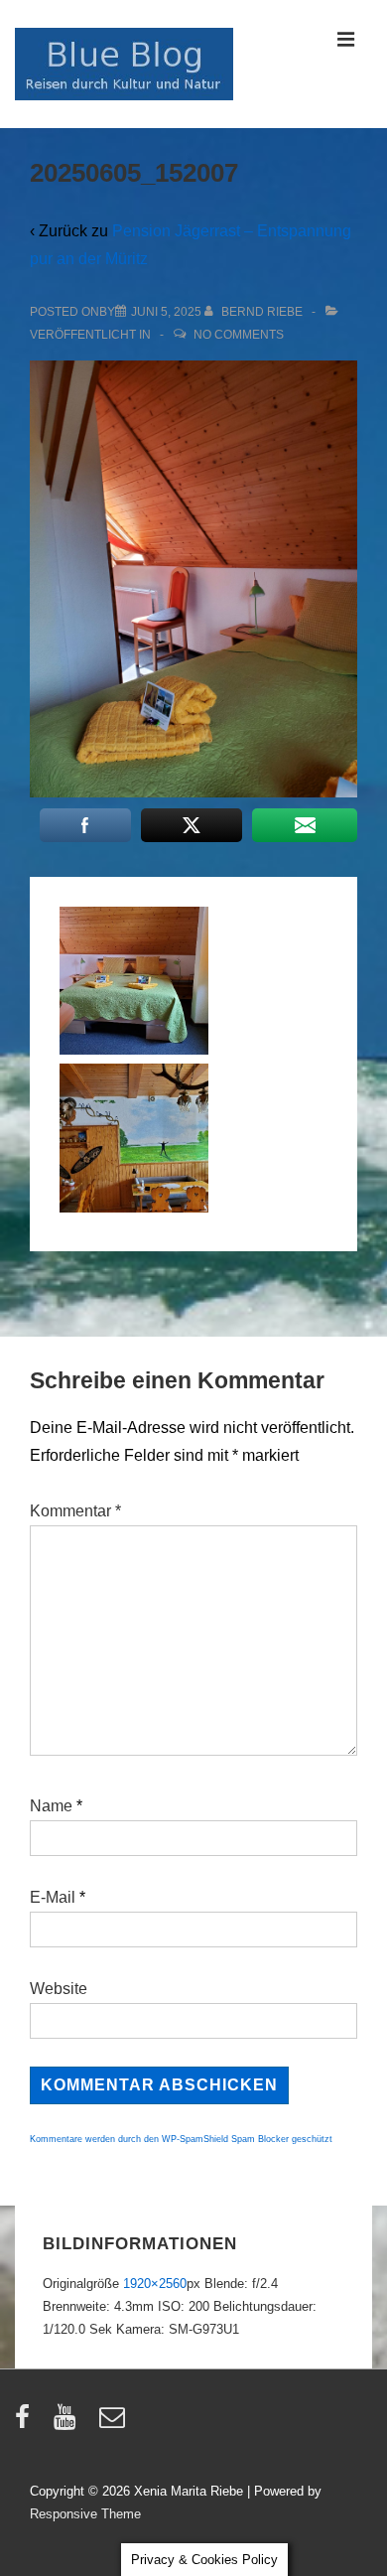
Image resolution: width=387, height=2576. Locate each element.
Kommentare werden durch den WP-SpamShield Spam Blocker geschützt (181, 2139)
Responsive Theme (85, 2514)
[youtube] (69, 2424)
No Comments (239, 335)
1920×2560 (155, 2284)
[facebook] (27, 2424)
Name (51, 1806)
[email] (115, 2424)
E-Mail (53, 1897)
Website (59, 1989)
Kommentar (75, 1511)
